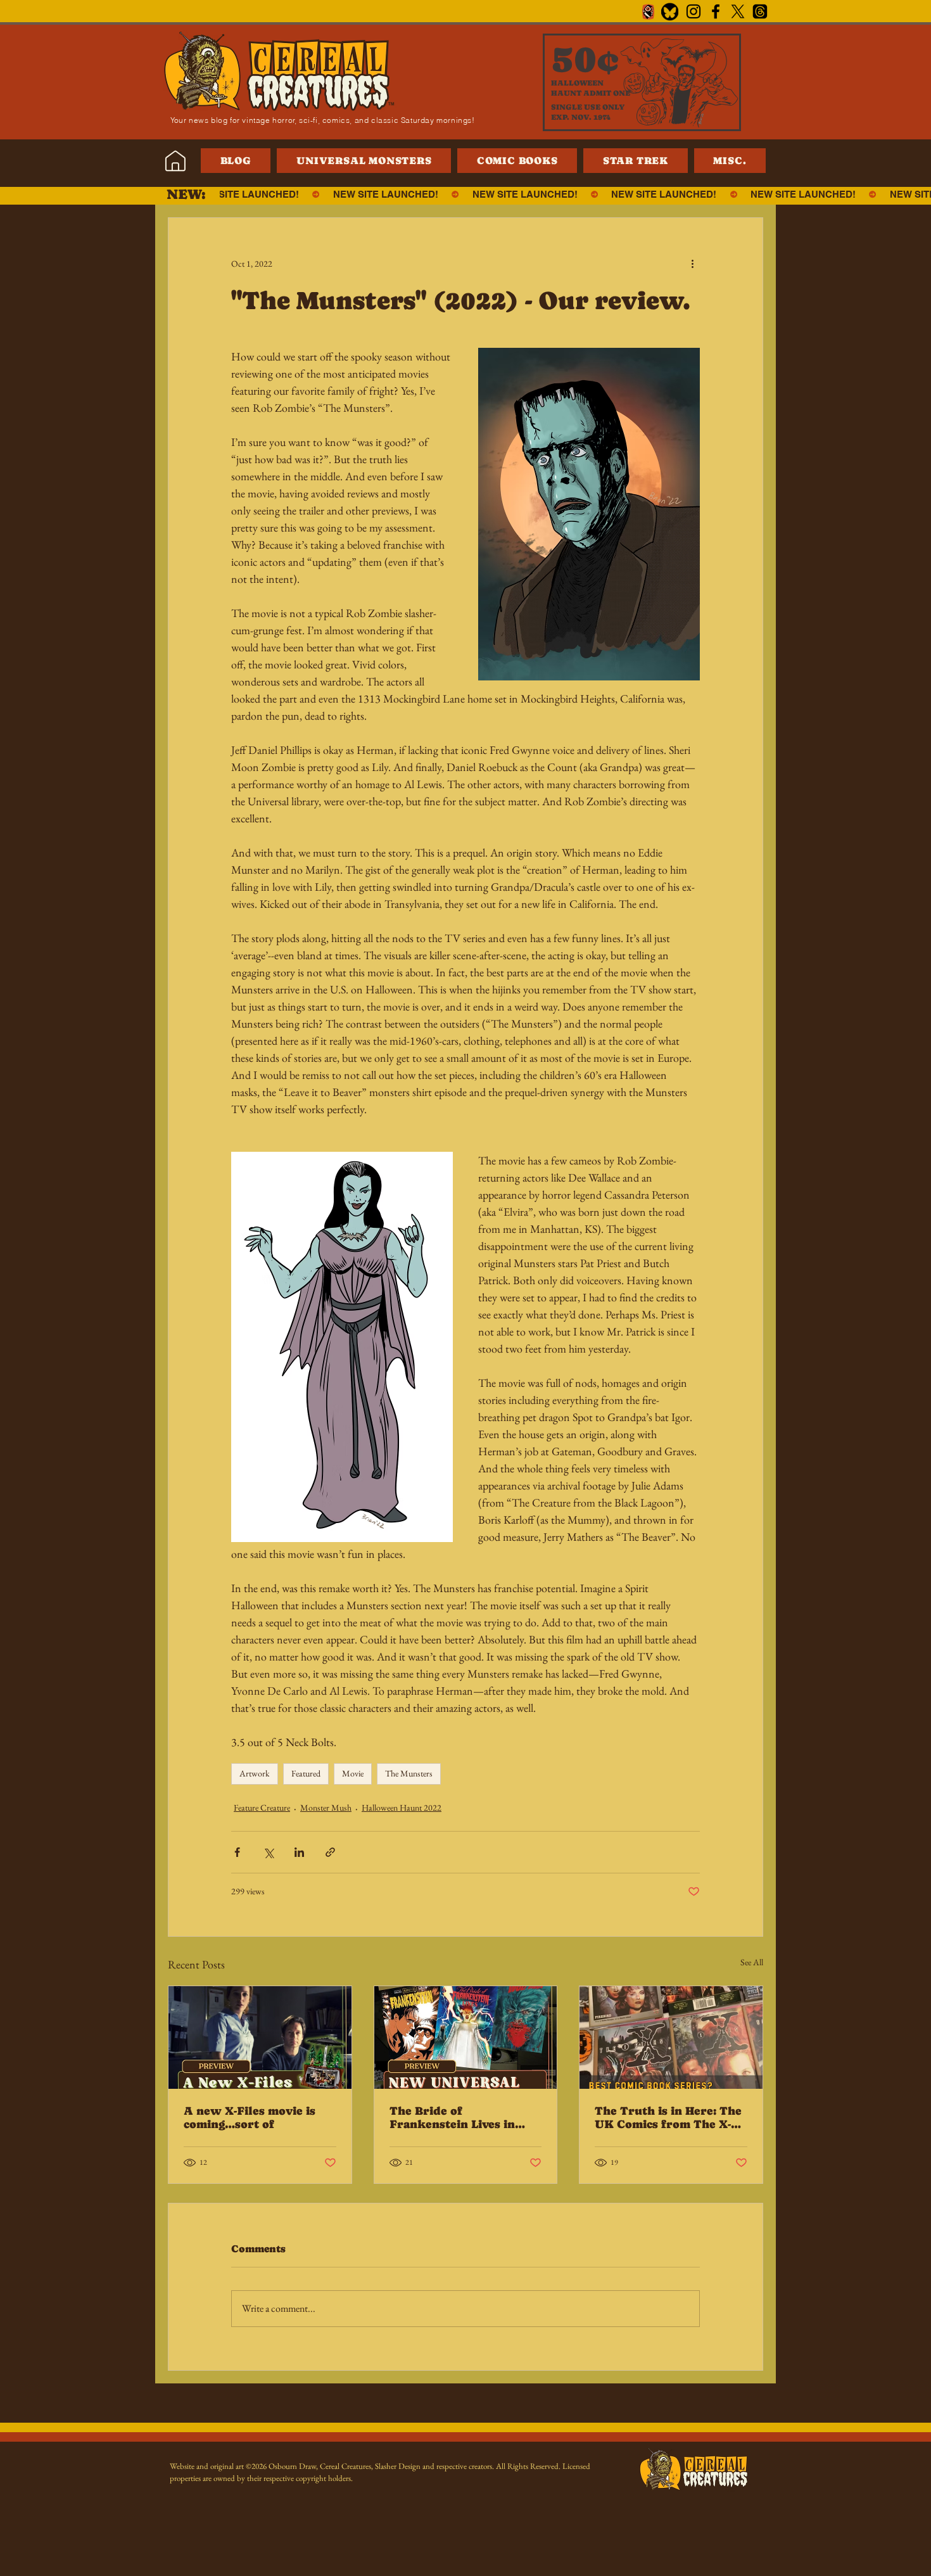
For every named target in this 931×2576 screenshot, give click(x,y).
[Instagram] (693, 11)
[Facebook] (716, 11)
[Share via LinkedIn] (299, 1852)
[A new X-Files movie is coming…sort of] (260, 2037)
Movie (353, 1773)
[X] (738, 11)
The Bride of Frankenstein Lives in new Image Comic (452, 2117)
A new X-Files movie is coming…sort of (250, 2117)
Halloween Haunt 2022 (402, 1808)
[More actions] (692, 264)
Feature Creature (262, 1808)
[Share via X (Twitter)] (268, 1852)
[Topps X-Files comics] (671, 2037)
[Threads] (760, 11)
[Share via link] (330, 1852)
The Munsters (409, 1773)
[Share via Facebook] (237, 1852)
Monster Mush (326, 1808)
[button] (730, 161)
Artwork (255, 1773)
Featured (306, 1773)
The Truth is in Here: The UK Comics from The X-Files (668, 2117)
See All (752, 1962)
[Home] (175, 161)
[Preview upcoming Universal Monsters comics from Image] (466, 2037)
